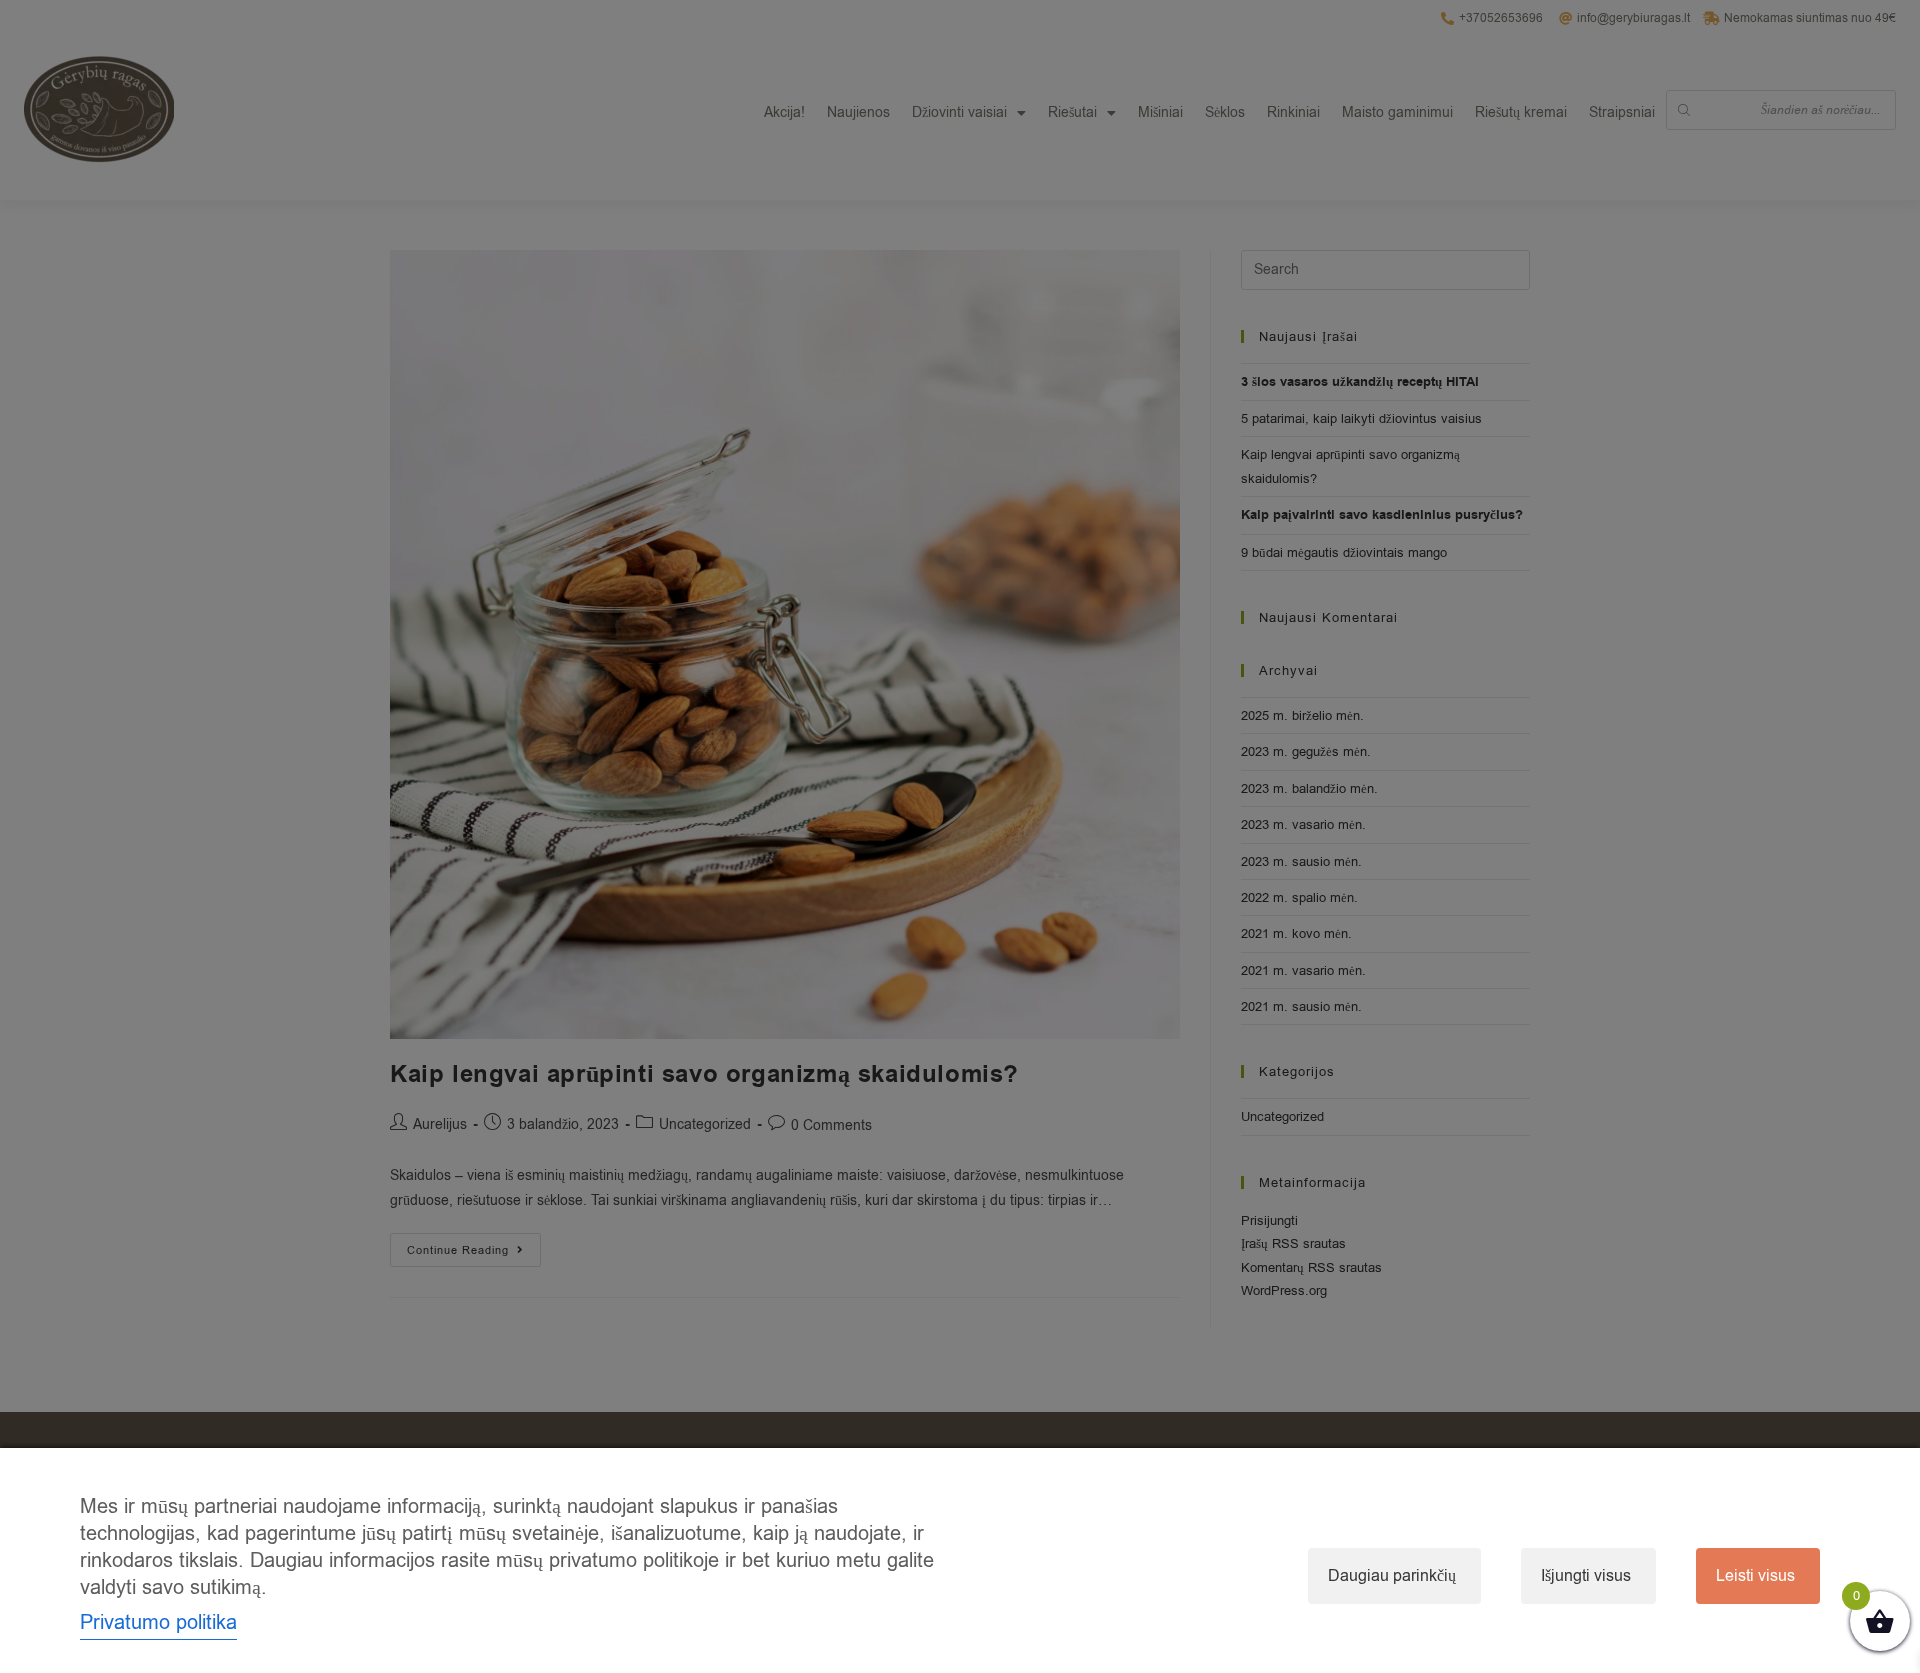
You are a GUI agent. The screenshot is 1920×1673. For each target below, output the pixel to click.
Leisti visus (1755, 1576)
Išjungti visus (1586, 1576)
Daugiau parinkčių (1392, 1576)
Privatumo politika (158, 1622)
